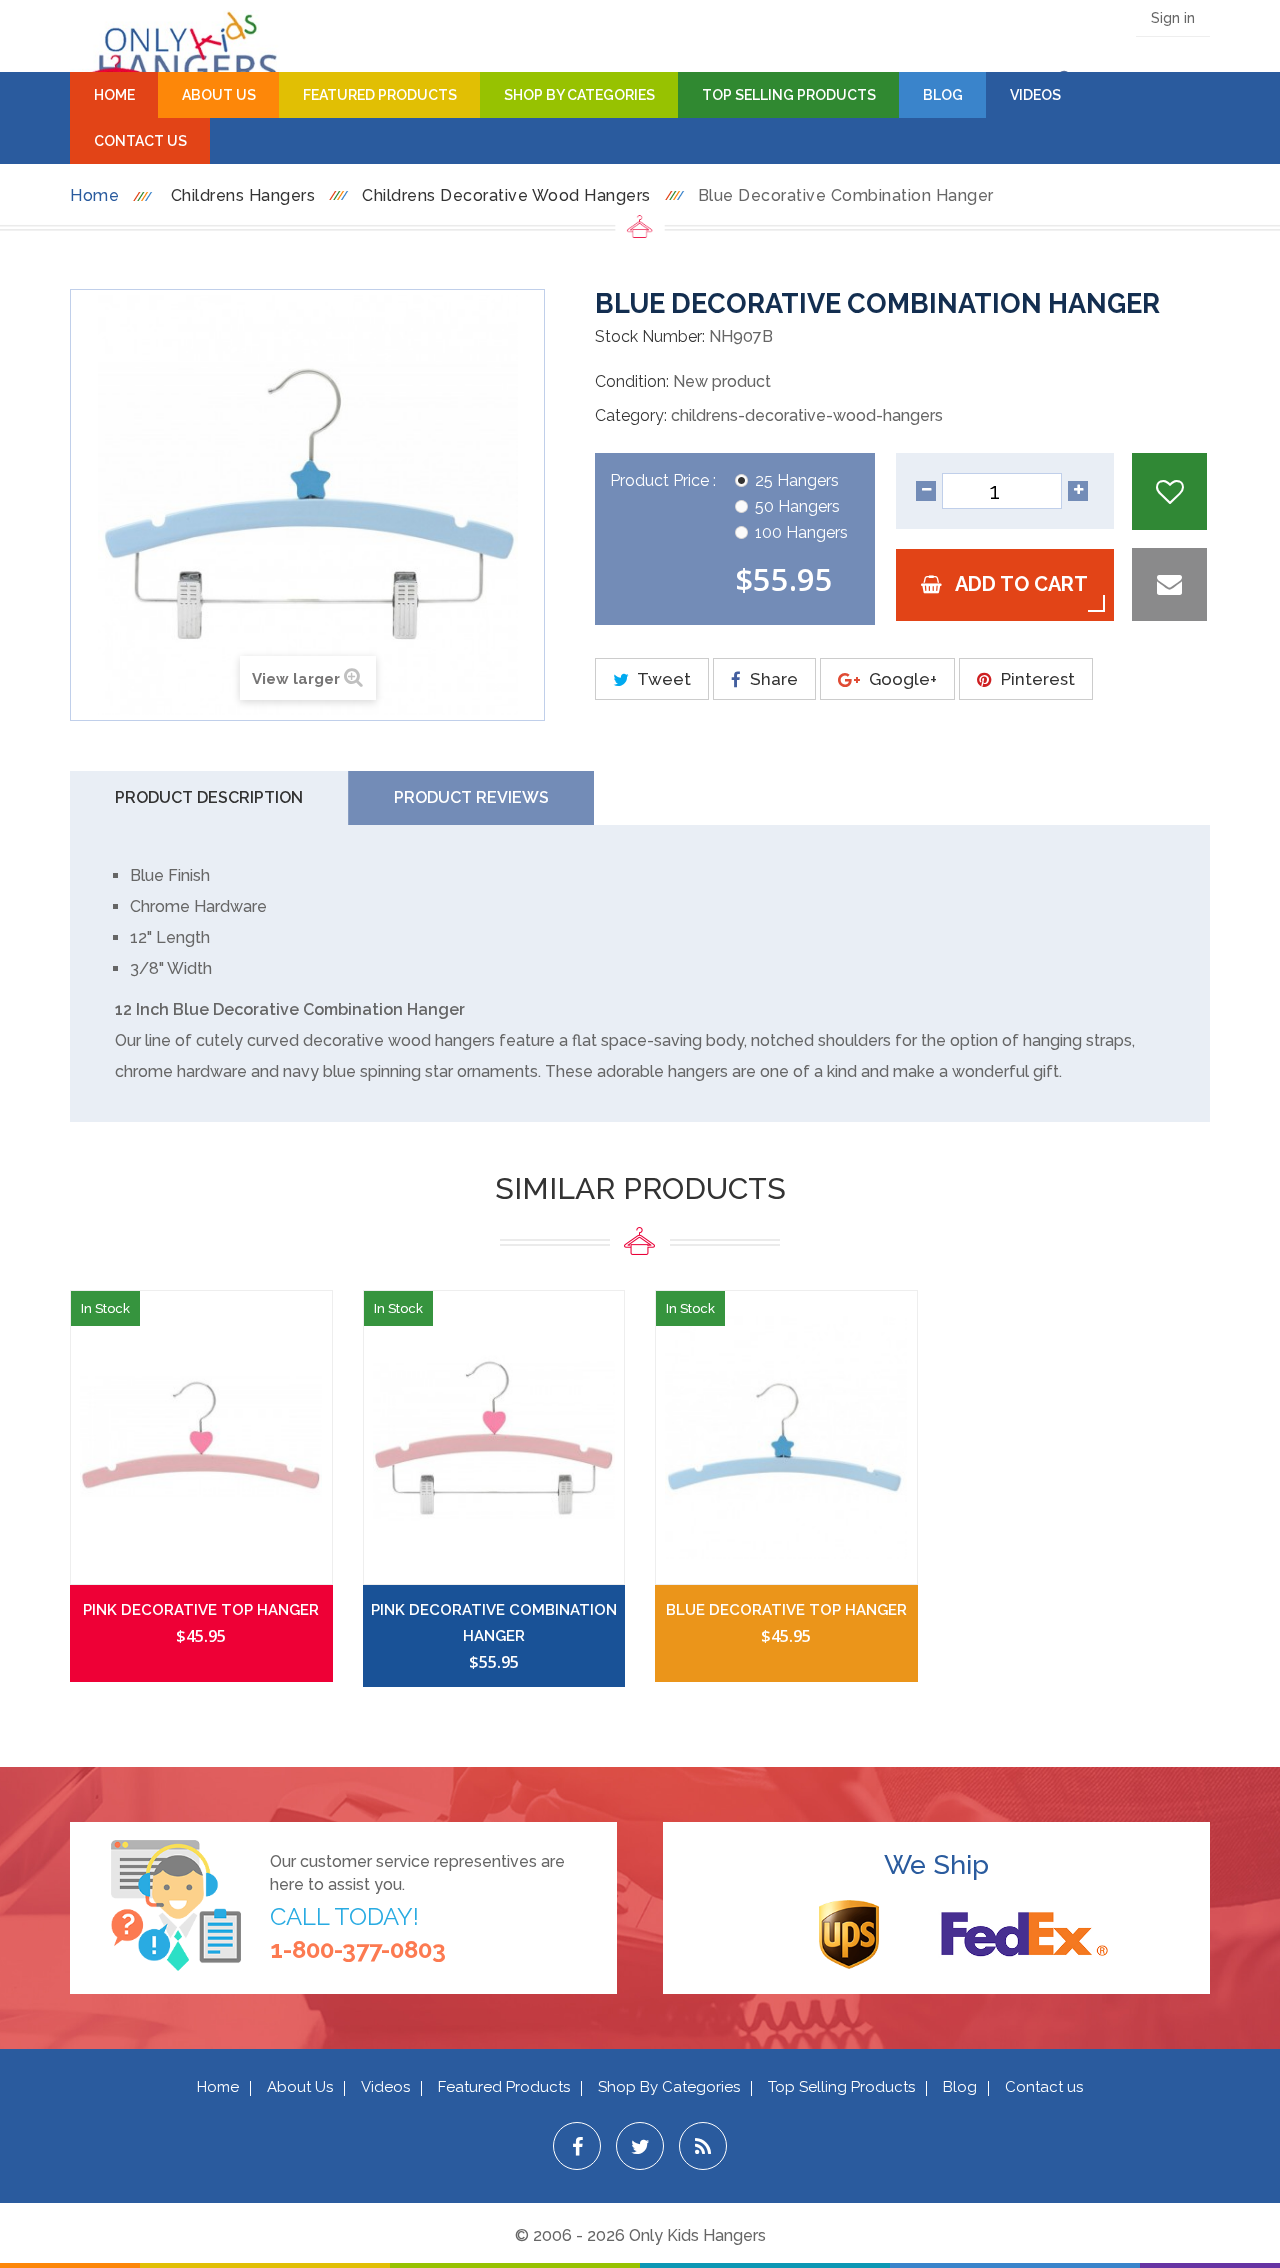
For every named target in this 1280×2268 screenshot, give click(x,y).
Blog (943, 95)
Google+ (901, 679)
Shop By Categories (579, 95)
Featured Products (380, 95)
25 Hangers (797, 480)
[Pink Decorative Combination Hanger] (494, 1437)
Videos (1035, 95)
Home (114, 95)
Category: (631, 415)
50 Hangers (797, 506)
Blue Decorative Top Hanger (786, 1610)
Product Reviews (471, 797)
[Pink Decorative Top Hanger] (201, 1437)
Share (772, 679)
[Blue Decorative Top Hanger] (786, 1437)
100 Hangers (801, 532)
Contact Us (140, 141)
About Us (219, 95)
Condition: (632, 381)
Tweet (662, 679)
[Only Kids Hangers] (175, 52)
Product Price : (665, 480)
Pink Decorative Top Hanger (201, 1610)
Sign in (1173, 18)
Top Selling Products (789, 95)
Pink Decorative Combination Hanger (494, 1623)
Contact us (1044, 2087)
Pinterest (1036, 679)
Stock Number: (650, 336)
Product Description (209, 797)
